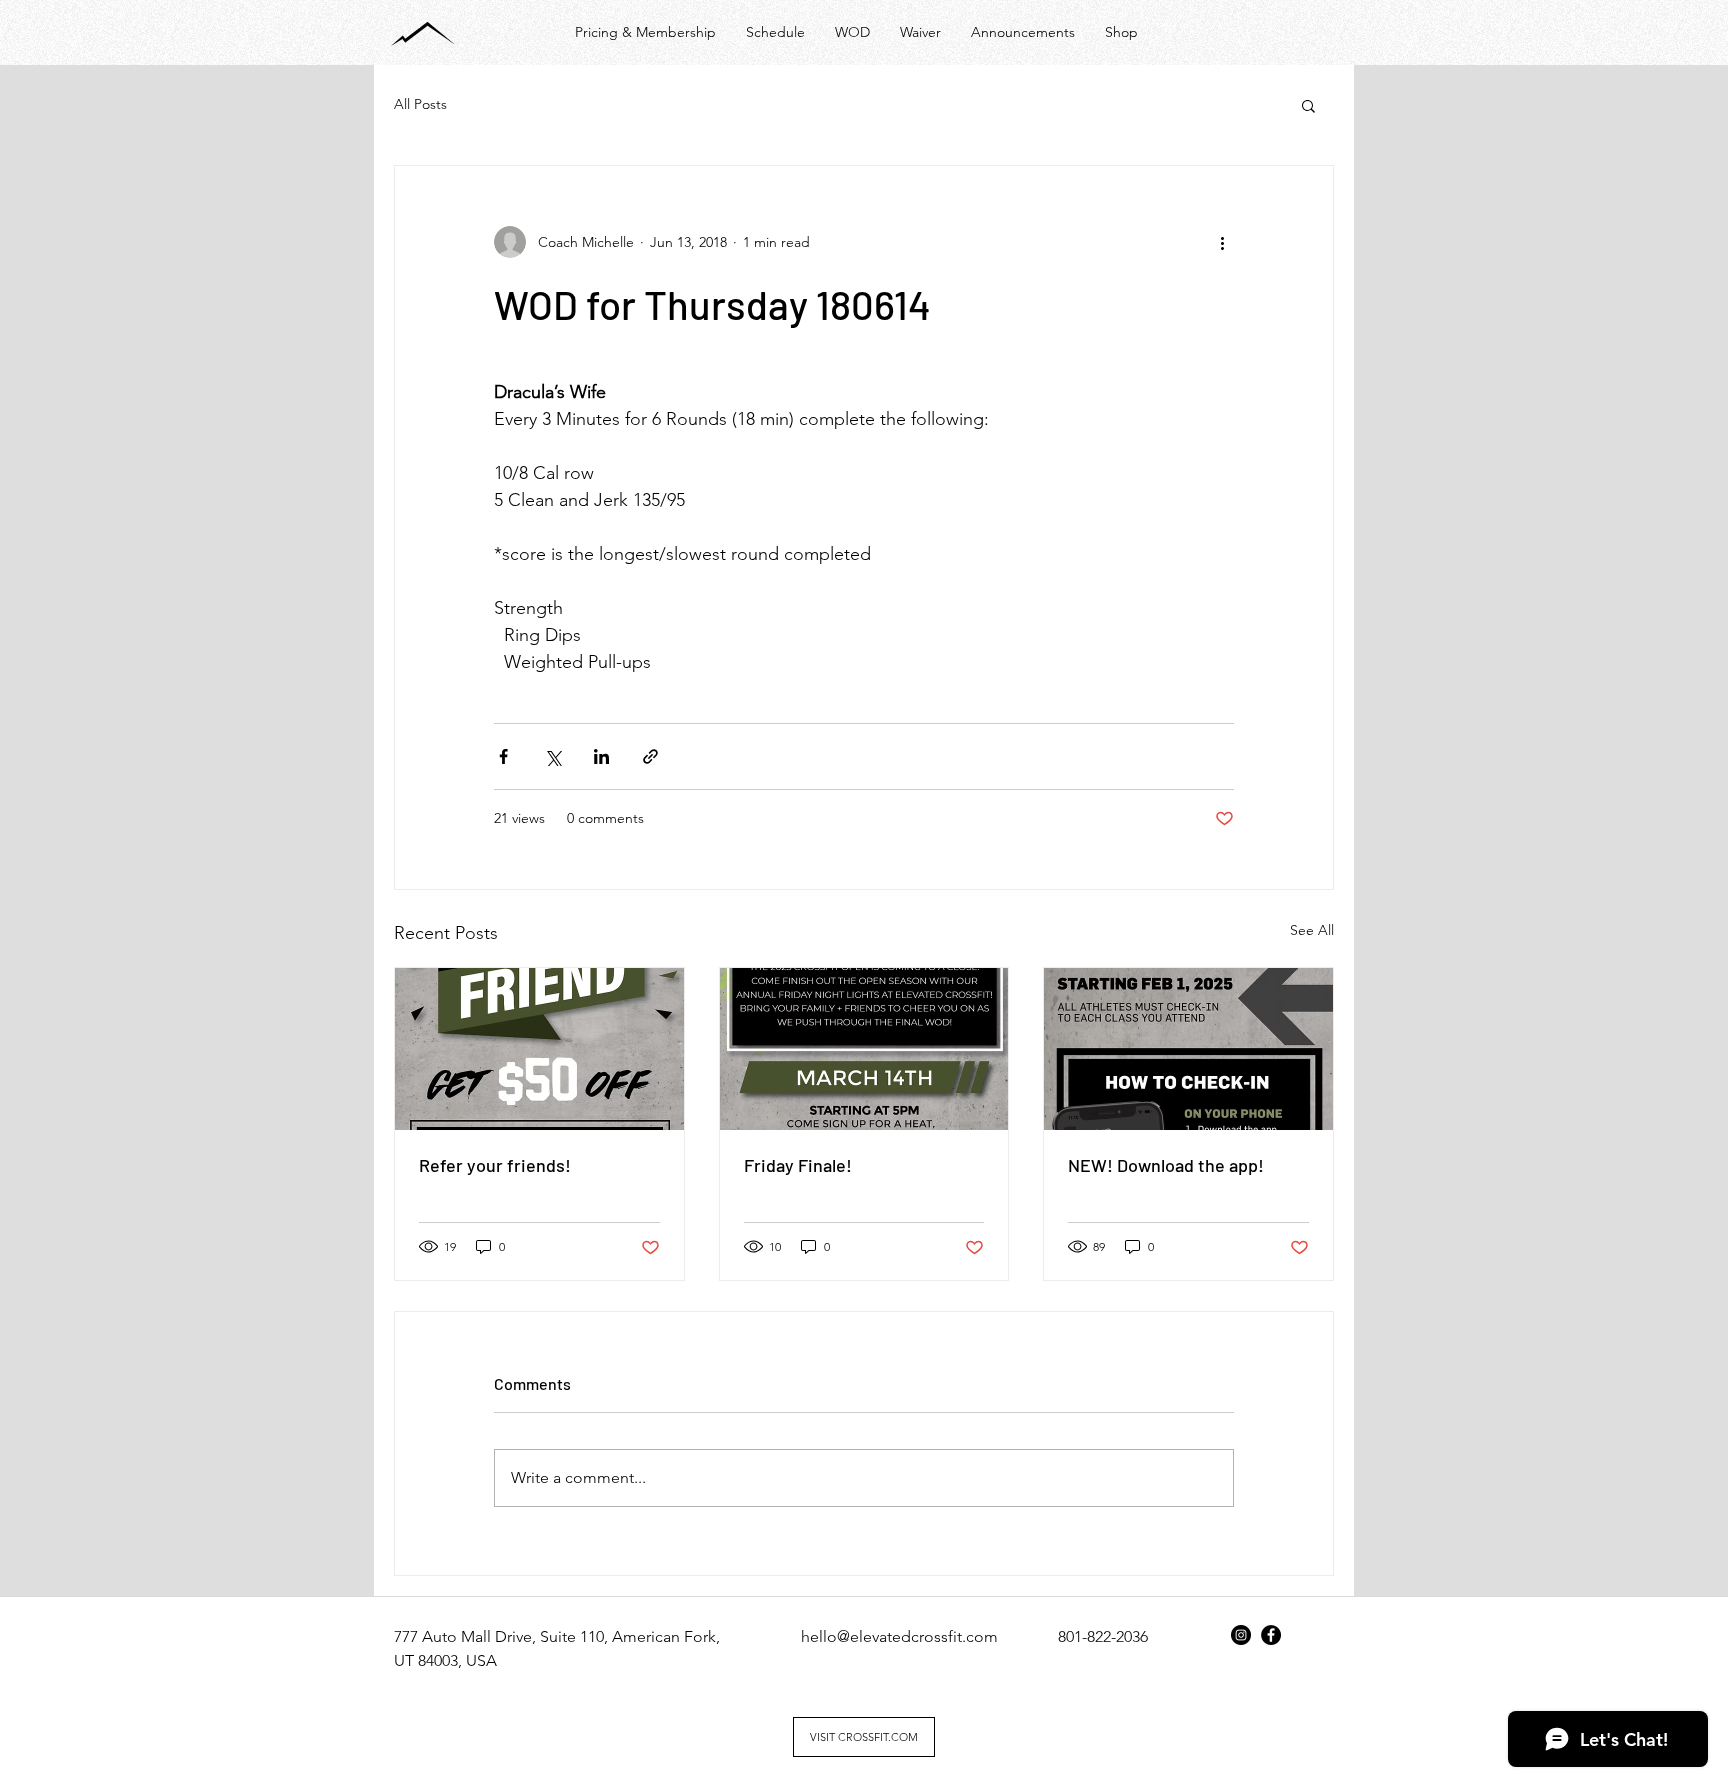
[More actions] (1222, 242)
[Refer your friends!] (539, 1049)
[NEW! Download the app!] (1188, 1049)
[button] (1308, 105)
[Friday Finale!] (864, 1049)
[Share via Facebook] (503, 756)
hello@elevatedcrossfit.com (899, 1636)
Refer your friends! (495, 1165)
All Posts (420, 104)
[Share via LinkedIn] (601, 756)
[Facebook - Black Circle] (1271, 1635)
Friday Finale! (798, 1165)
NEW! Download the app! (1166, 1165)
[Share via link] (650, 756)
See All (1312, 930)
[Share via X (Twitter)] (552, 756)
